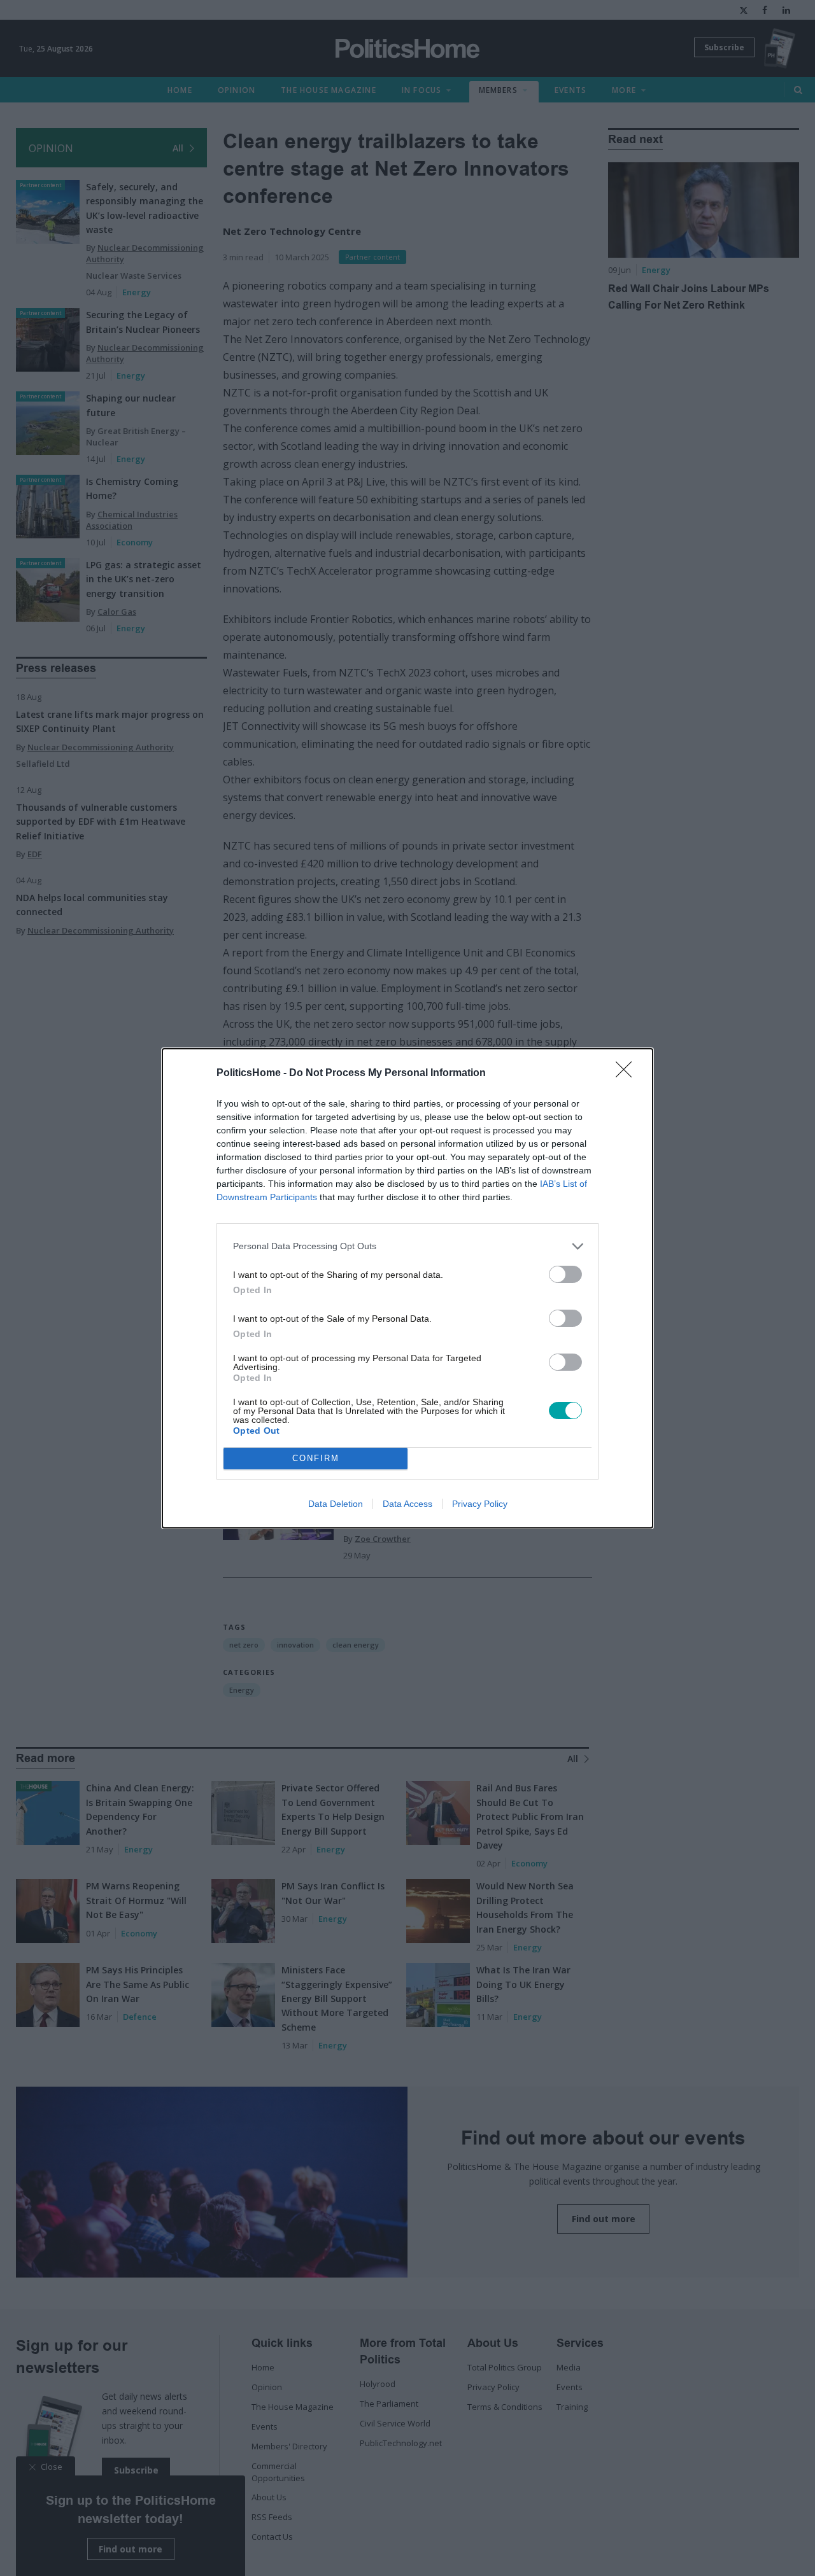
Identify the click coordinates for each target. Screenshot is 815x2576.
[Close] (628, 1074)
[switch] (565, 1274)
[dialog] (407, 1288)
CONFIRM (316, 1458)
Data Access (407, 1504)
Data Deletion (336, 1504)
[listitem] (407, 1246)
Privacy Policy (480, 1504)
